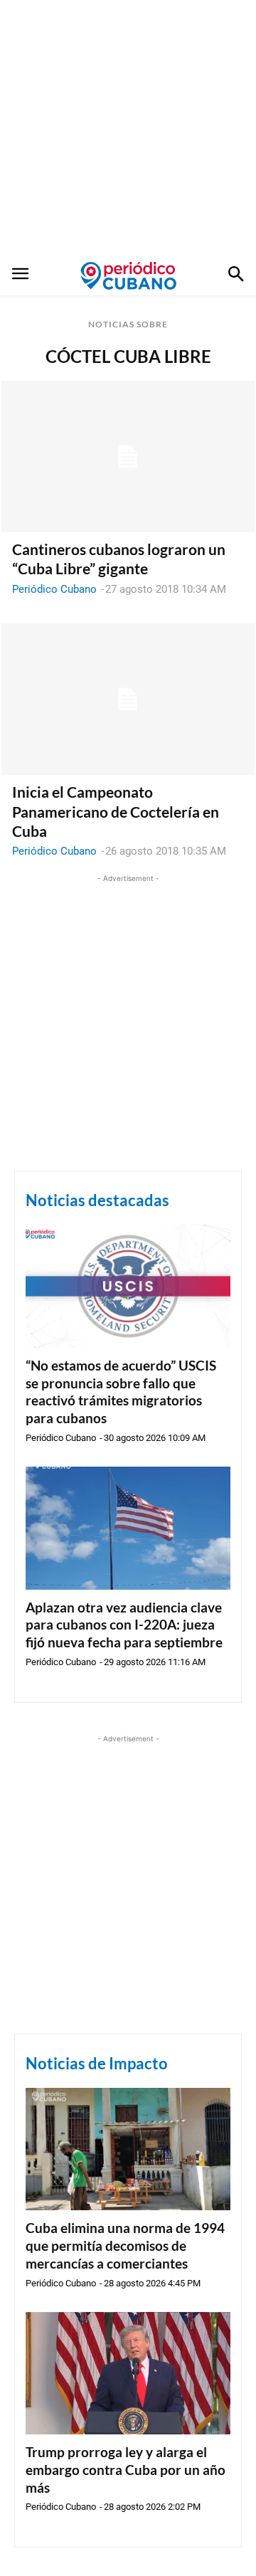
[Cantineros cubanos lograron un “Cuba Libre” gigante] (128, 457)
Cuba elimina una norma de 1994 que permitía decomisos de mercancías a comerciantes (125, 2245)
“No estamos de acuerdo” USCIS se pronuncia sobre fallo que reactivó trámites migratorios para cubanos (121, 1392)
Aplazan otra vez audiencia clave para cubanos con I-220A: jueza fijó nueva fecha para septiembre (124, 1625)
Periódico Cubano (54, 589)
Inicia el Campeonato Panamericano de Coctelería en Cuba (116, 811)
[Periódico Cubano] (128, 275)
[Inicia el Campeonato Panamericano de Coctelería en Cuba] (128, 700)
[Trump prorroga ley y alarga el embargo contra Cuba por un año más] (128, 2374)
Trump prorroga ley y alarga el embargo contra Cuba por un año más (126, 2469)
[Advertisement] (128, 128)
